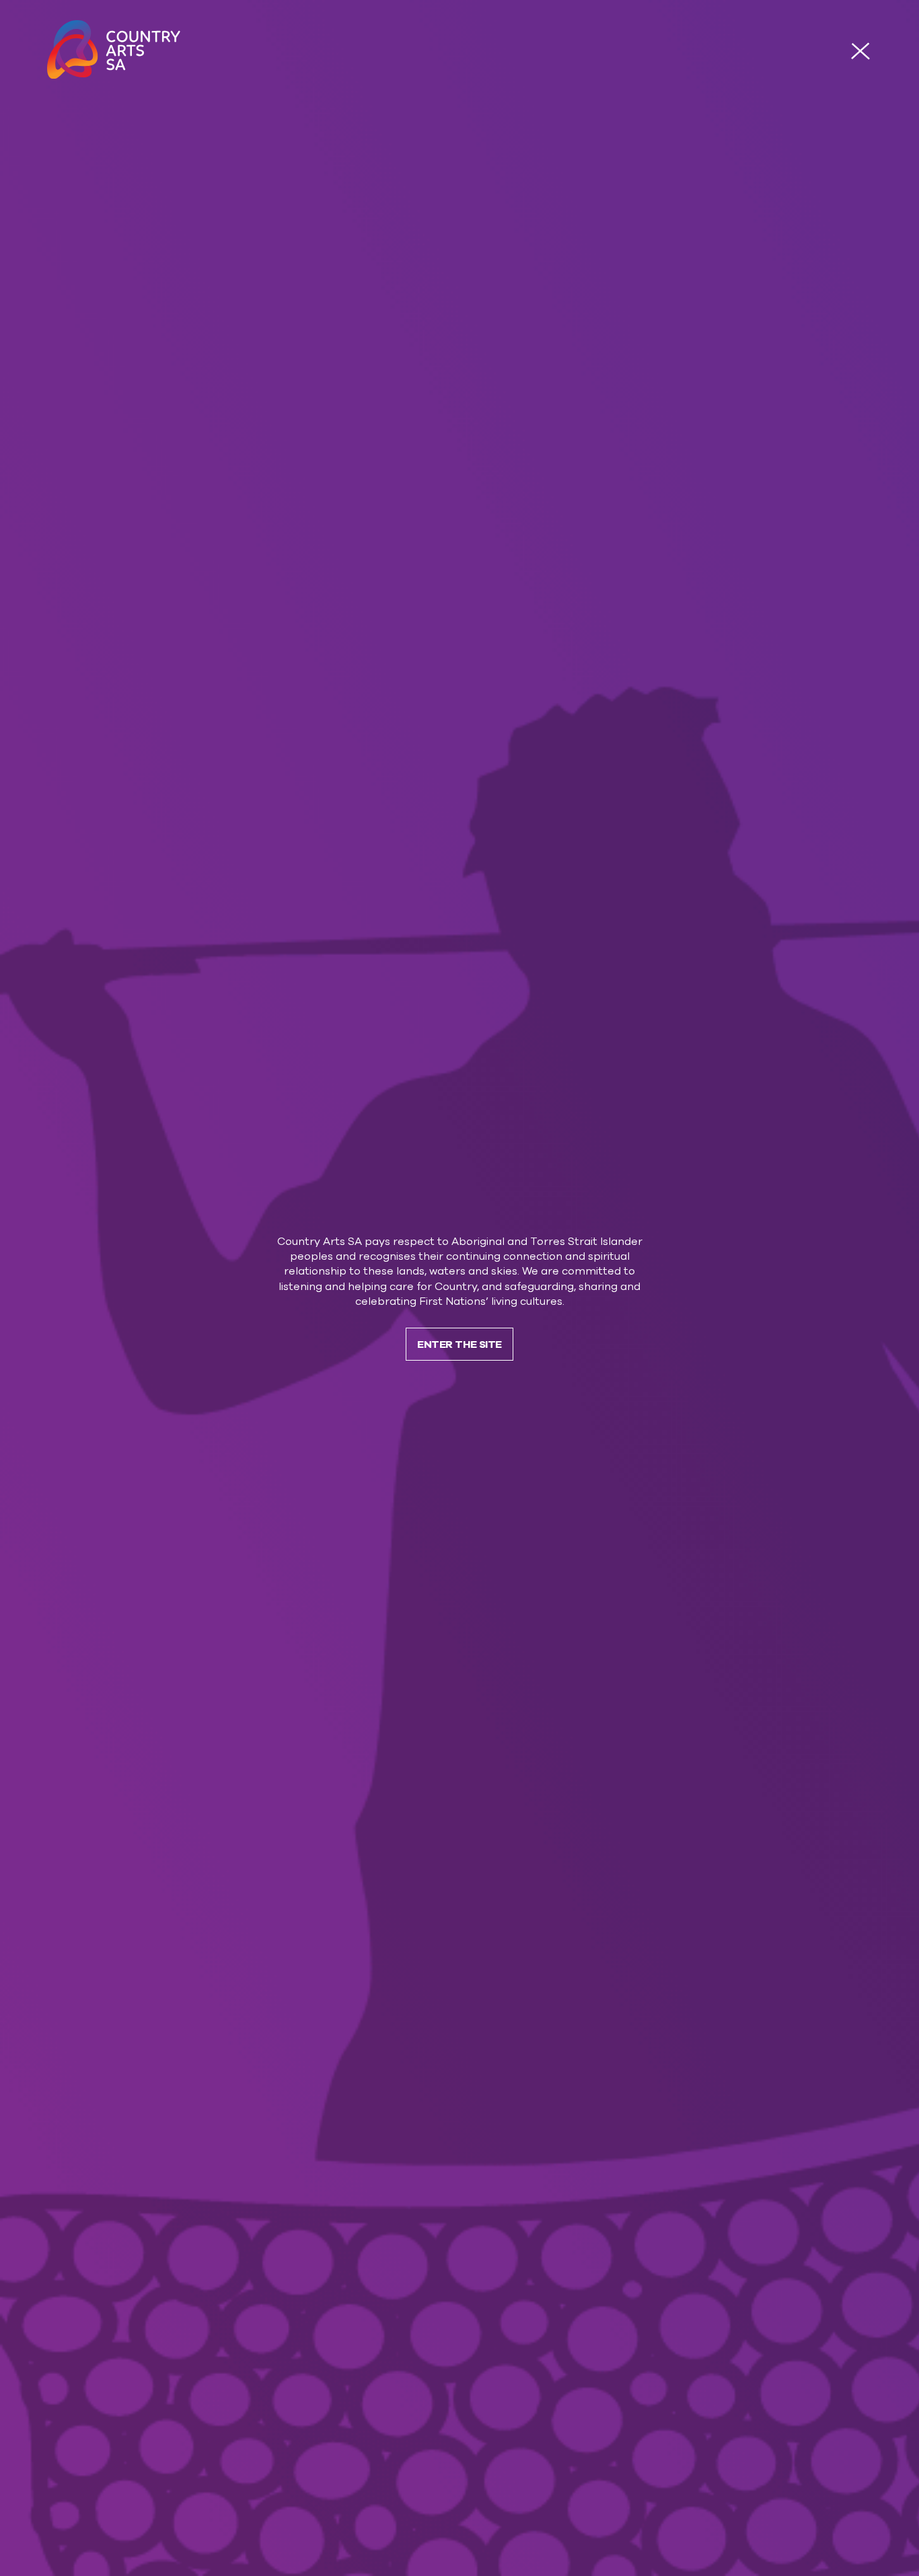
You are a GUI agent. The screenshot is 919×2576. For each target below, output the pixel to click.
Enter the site (459, 1344)
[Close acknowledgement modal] (860, 51)
